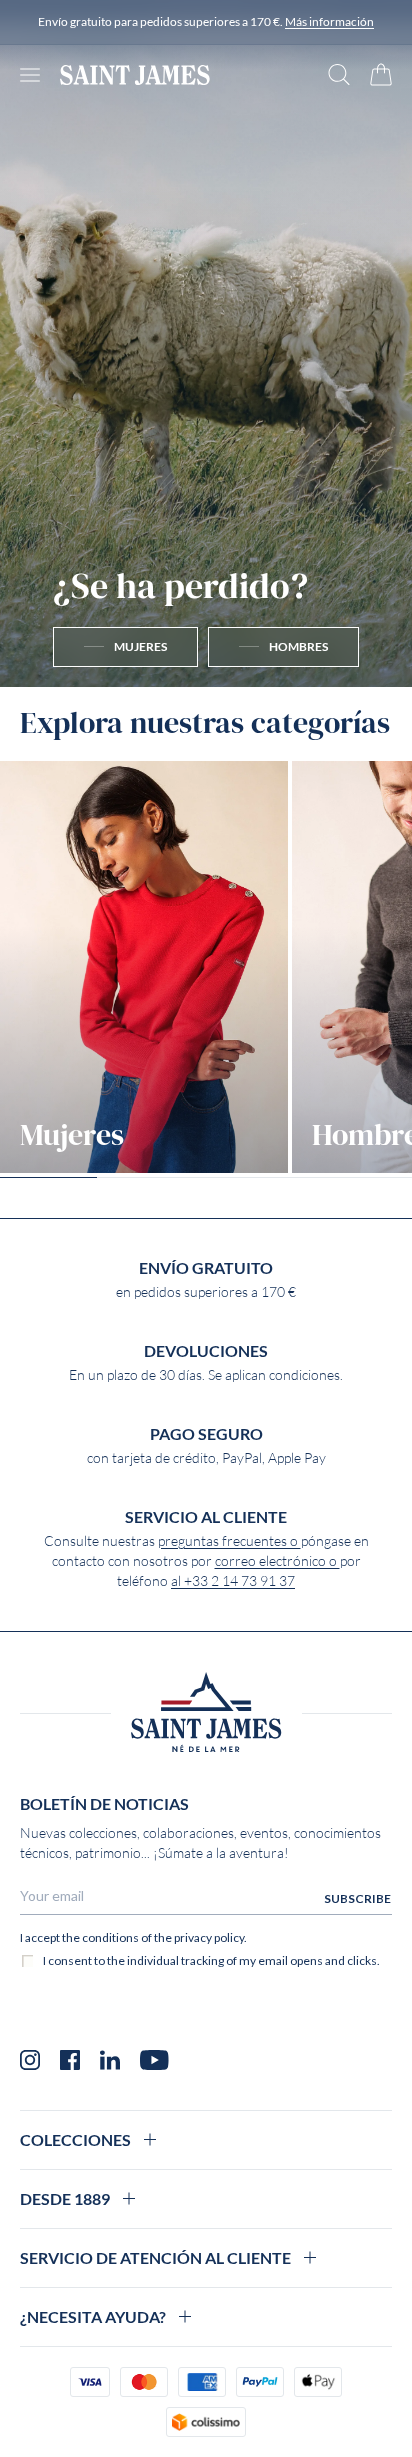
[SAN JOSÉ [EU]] (135, 75)
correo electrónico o (277, 1561)
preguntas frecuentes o (229, 1541)
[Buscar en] (339, 74)
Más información (329, 21)
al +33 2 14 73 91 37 (233, 1581)
